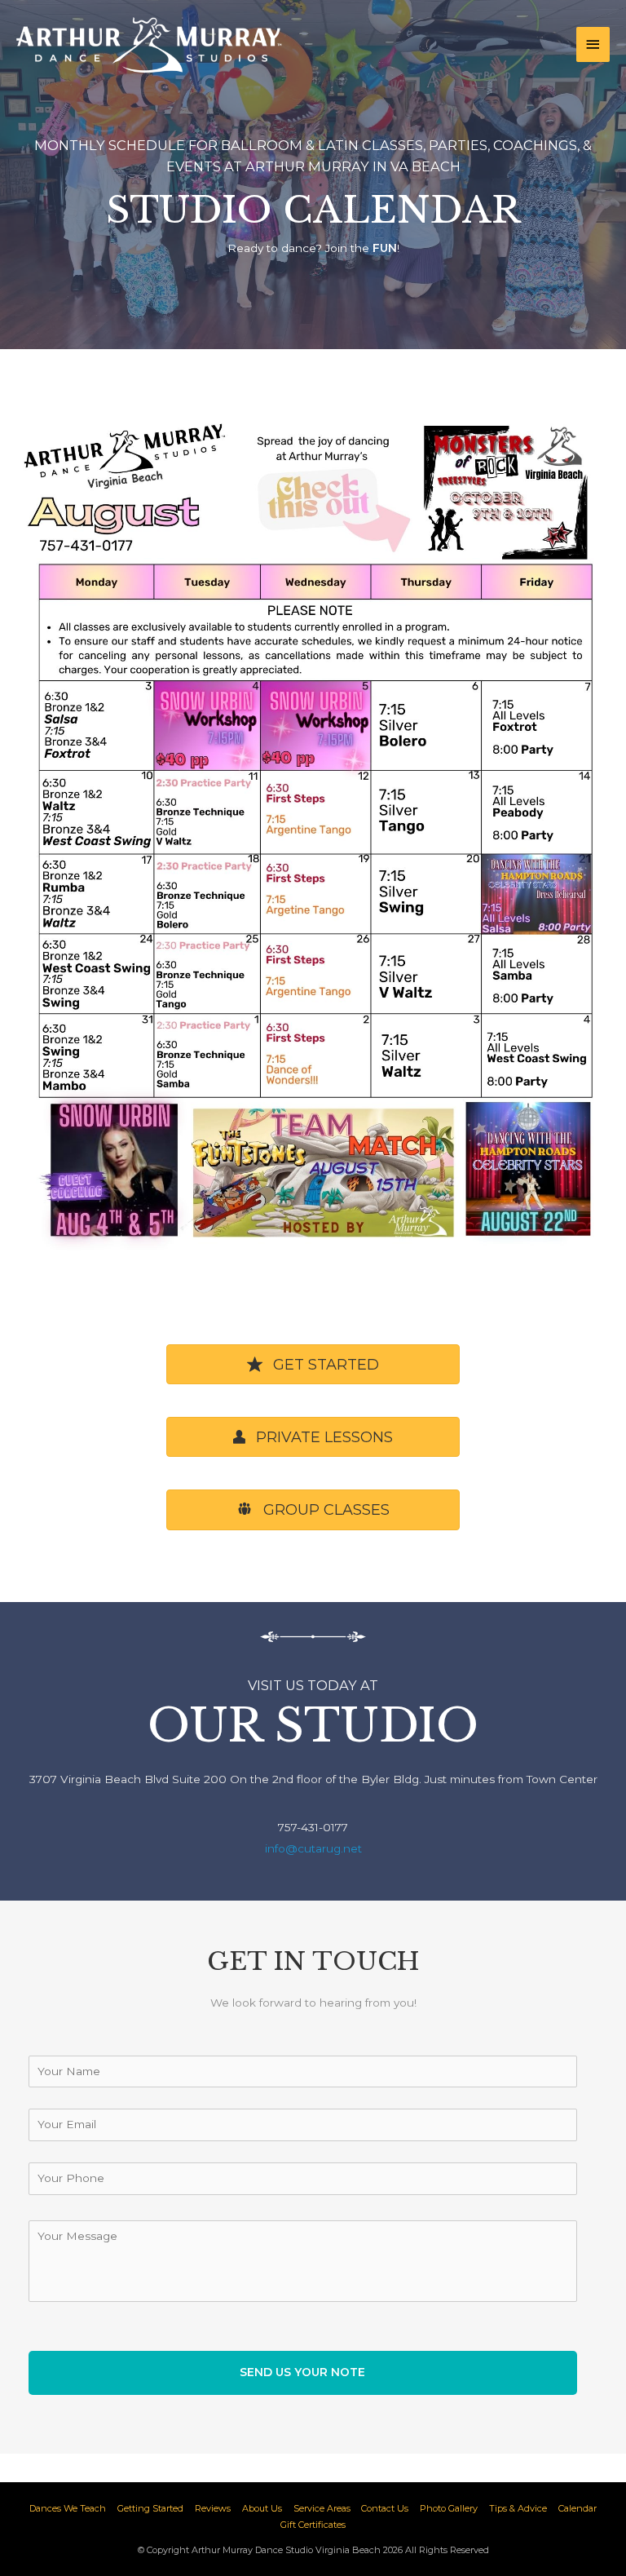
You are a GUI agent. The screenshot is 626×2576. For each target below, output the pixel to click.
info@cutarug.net (313, 1848)
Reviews (213, 2508)
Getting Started (150, 2508)
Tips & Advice (518, 2508)
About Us (262, 2508)
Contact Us (385, 2508)
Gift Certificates (313, 2525)
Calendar (578, 2508)
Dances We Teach (68, 2508)
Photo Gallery (449, 2508)
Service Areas (322, 2508)
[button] (313, 1364)
